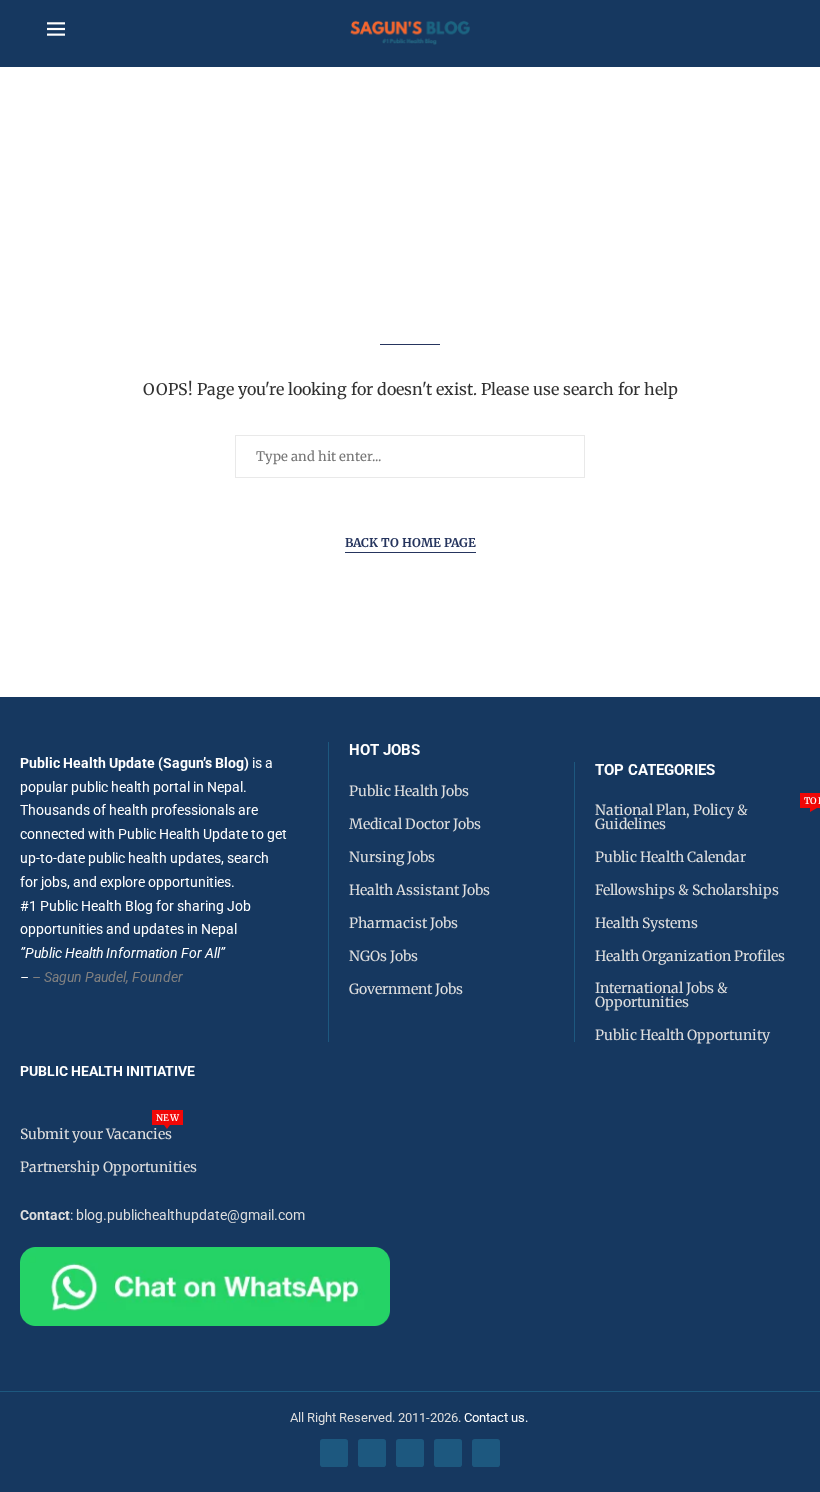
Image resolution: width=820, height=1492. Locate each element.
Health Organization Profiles (690, 956)
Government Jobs (406, 989)
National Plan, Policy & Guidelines (707, 817)
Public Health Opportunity (682, 1035)
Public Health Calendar (670, 857)
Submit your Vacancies (96, 1134)
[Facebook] (334, 1453)
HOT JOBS (384, 750)
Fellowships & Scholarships (687, 890)
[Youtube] (448, 1453)
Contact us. (497, 1417)
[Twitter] (372, 1453)
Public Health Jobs (409, 791)
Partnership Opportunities (108, 1167)
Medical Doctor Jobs (415, 824)
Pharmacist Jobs (403, 923)
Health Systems (646, 923)
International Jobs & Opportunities (661, 995)
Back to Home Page (410, 542)
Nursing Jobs (392, 857)
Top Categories (655, 770)
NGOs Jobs (383, 956)
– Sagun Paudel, (80, 977)
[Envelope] (486, 1453)
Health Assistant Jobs (419, 890)
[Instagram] (410, 1453)
